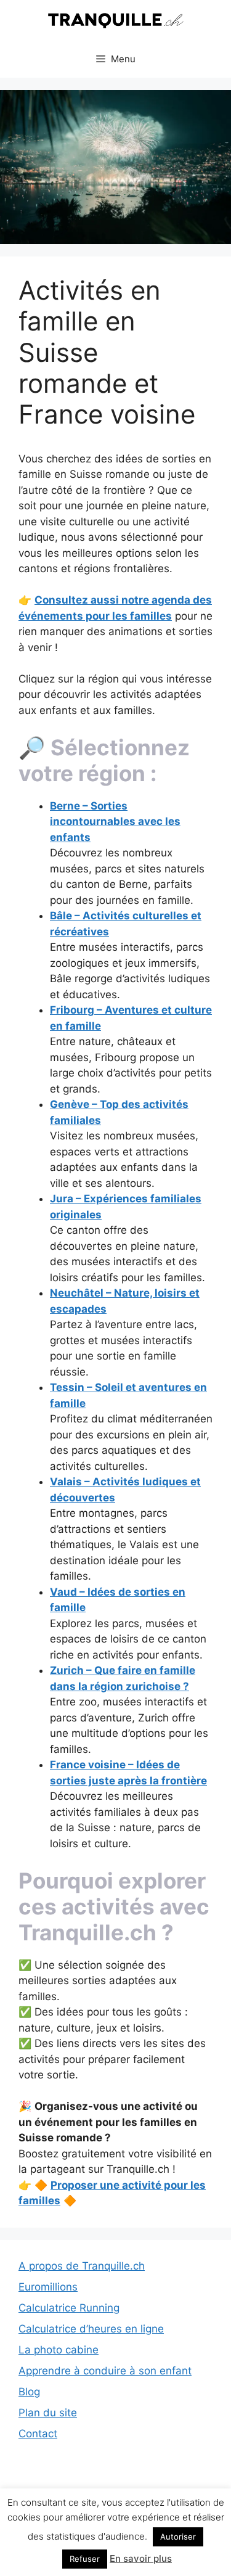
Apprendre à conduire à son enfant (105, 2371)
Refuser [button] (85, 2559)
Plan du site (48, 2413)
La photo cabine (59, 2350)
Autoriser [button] (178, 2537)
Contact (38, 2434)
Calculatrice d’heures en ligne (91, 2329)
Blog (29, 2392)
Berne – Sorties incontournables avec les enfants (115, 822)
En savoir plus (141, 2558)
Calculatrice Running (69, 2308)
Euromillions (48, 2287)
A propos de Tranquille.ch (82, 2266)
